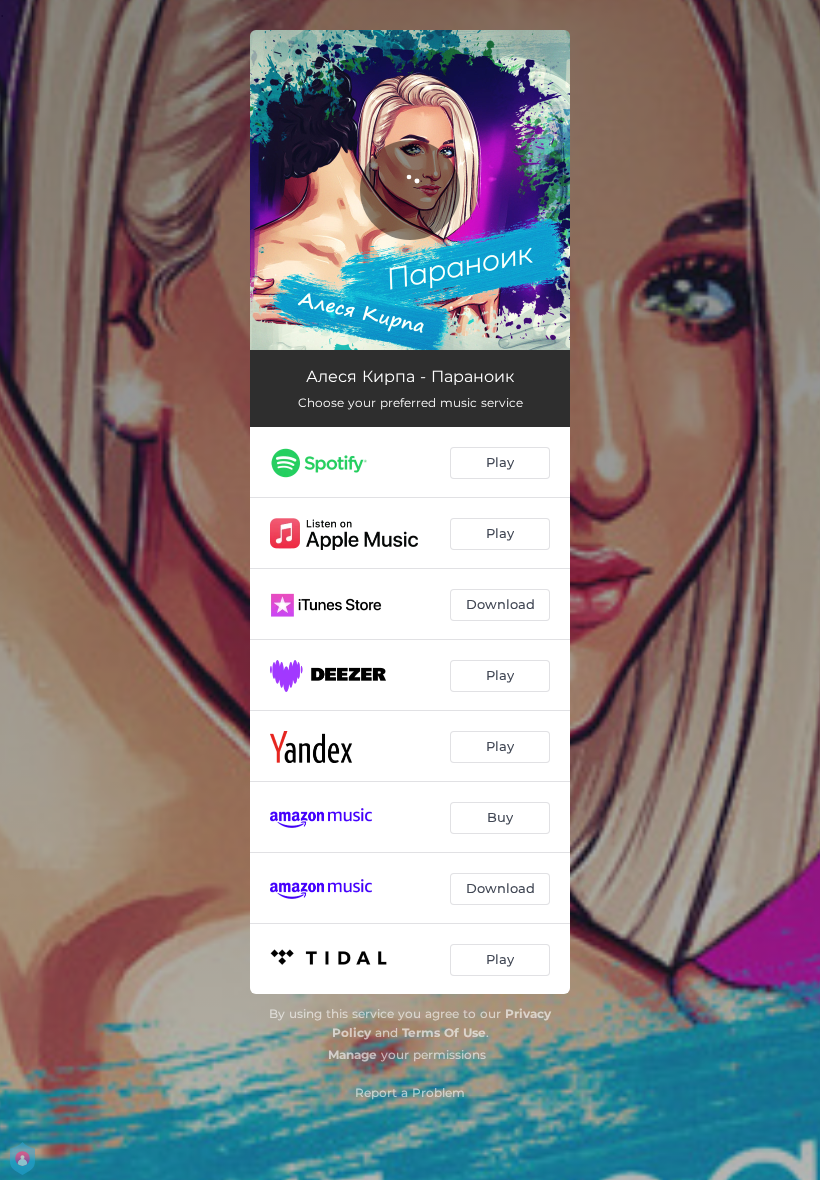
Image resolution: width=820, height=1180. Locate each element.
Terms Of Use (444, 1032)
